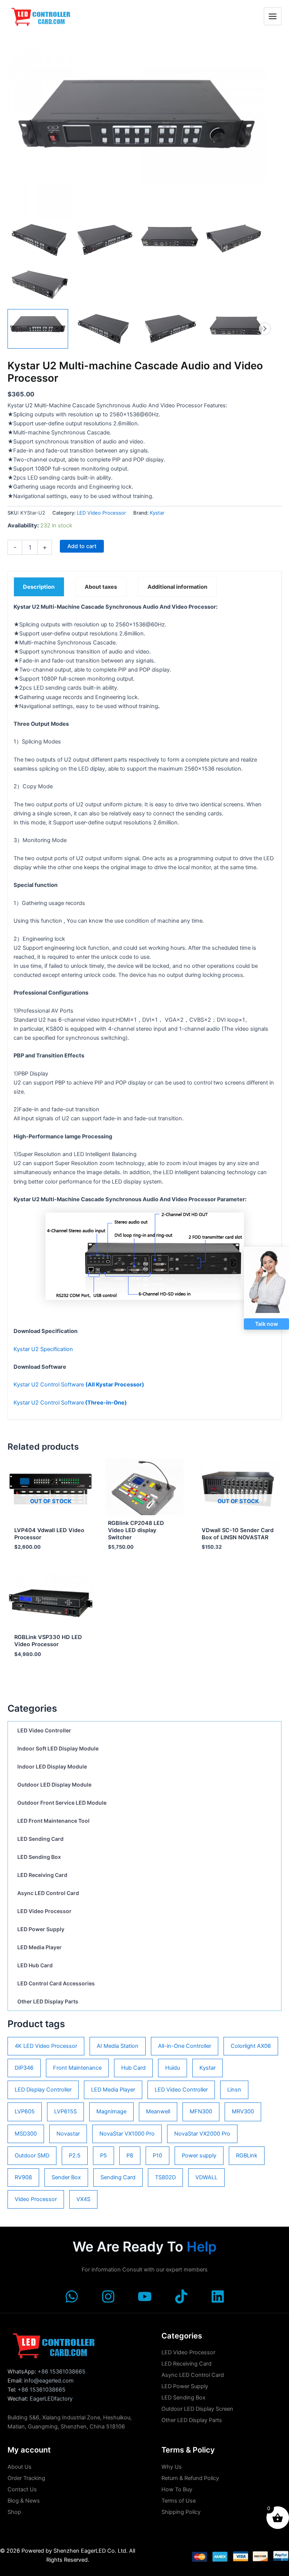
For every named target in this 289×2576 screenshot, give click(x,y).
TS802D (165, 2177)
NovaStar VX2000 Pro (202, 2134)
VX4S (83, 2199)
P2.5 (75, 2156)
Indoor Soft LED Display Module (58, 1748)
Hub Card (133, 2068)
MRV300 (243, 2111)
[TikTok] (181, 2296)
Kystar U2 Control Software (79, 1385)
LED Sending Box (39, 1857)
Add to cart (82, 546)
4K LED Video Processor (46, 2046)
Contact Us (22, 2489)
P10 (157, 2156)
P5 (103, 2156)
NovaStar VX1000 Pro (127, 2134)
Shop (14, 2512)
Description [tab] (39, 587)
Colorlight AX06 (251, 2046)
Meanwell (158, 2111)
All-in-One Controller (185, 2046)
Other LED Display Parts (48, 2001)
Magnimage (111, 2111)
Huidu (173, 2068)
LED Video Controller (44, 1730)
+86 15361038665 (62, 2372)
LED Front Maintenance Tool (53, 1821)
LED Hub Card (35, 1965)
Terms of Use (179, 2501)
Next (265, 329)
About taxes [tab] (101, 587)
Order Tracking (26, 2478)
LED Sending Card (40, 1839)
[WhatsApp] (72, 2296)
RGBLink (247, 2156)
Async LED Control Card (48, 1893)
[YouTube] (145, 2296)
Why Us (172, 2467)
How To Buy (177, 2489)
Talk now (267, 1324)
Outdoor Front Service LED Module (62, 1803)
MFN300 (201, 2111)
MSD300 (26, 2134)
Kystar (208, 2068)
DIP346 (24, 2068)
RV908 (23, 2177)
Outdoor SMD (32, 2156)
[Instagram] (108, 2296)
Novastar (68, 2134)
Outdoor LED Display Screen (197, 2409)
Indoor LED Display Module (52, 1766)
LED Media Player (40, 1947)
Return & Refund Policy (190, 2478)
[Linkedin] (218, 2296)
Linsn (234, 2090)
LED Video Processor (44, 1911)
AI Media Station (118, 2046)
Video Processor (36, 2199)
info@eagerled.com (49, 2381)
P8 (130, 2156)
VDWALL (206, 2177)
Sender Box (66, 2177)
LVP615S (65, 2111)
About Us (20, 2467)
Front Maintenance (77, 2068)
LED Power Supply (41, 1929)
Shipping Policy (181, 2512)
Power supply (199, 2156)
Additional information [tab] (177, 587)
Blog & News (24, 2501)
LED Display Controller (43, 2090)
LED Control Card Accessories (56, 1983)
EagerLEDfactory (51, 2399)
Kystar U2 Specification (43, 1349)
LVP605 (25, 2111)
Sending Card (118, 2177)
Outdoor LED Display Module (54, 1785)
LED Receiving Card (42, 1875)
